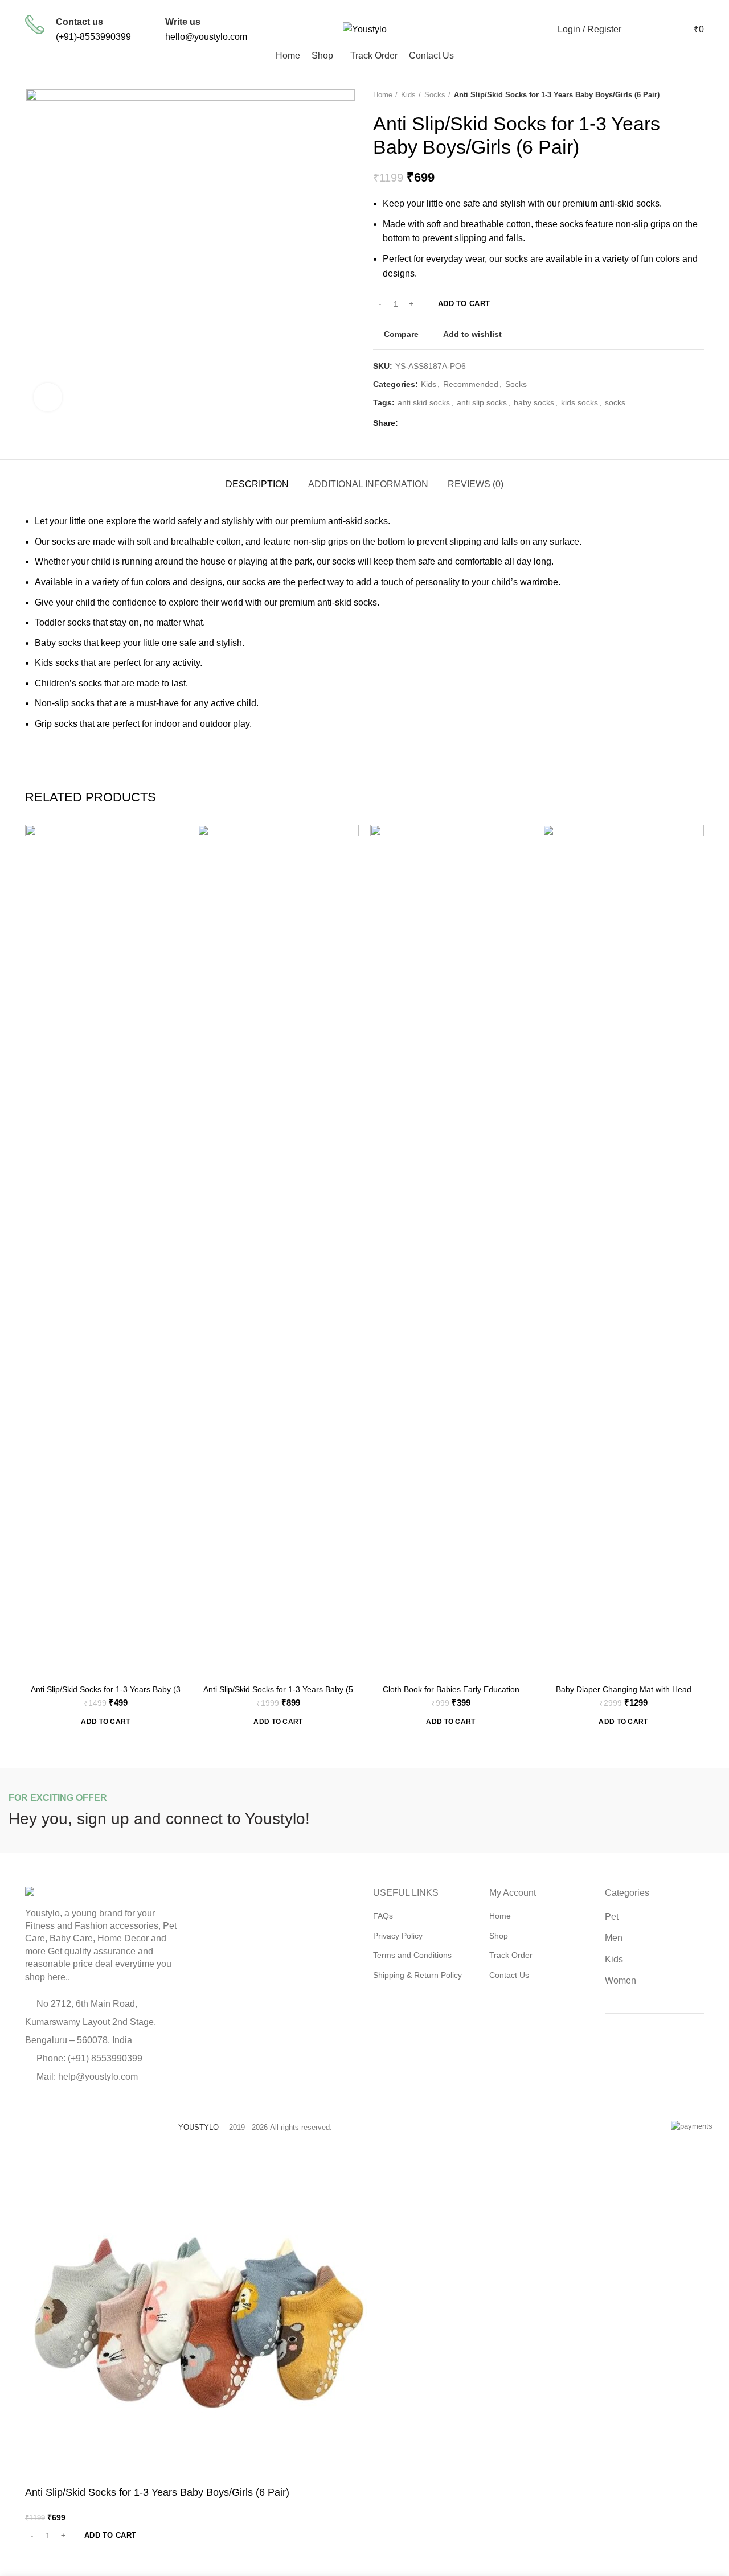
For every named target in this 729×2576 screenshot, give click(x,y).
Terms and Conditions (412, 1955)
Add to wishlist (472, 334)
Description (257, 484)
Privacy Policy (398, 1936)
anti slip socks (482, 402)
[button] (105, 1722)
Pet (612, 1917)
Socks (435, 95)
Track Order (511, 1955)
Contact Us (509, 1975)
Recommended (471, 384)
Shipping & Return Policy (417, 1975)
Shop (499, 1936)
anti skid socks (424, 402)
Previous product (675, 95)
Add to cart (464, 304)
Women (621, 1980)
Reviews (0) (476, 484)
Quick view (178, 869)
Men (614, 1938)
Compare (401, 334)
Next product (698, 95)
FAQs (383, 1916)
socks (615, 402)
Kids (408, 95)
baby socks (534, 402)
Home (383, 95)
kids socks (579, 402)
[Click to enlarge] (48, 397)
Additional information (368, 484)
